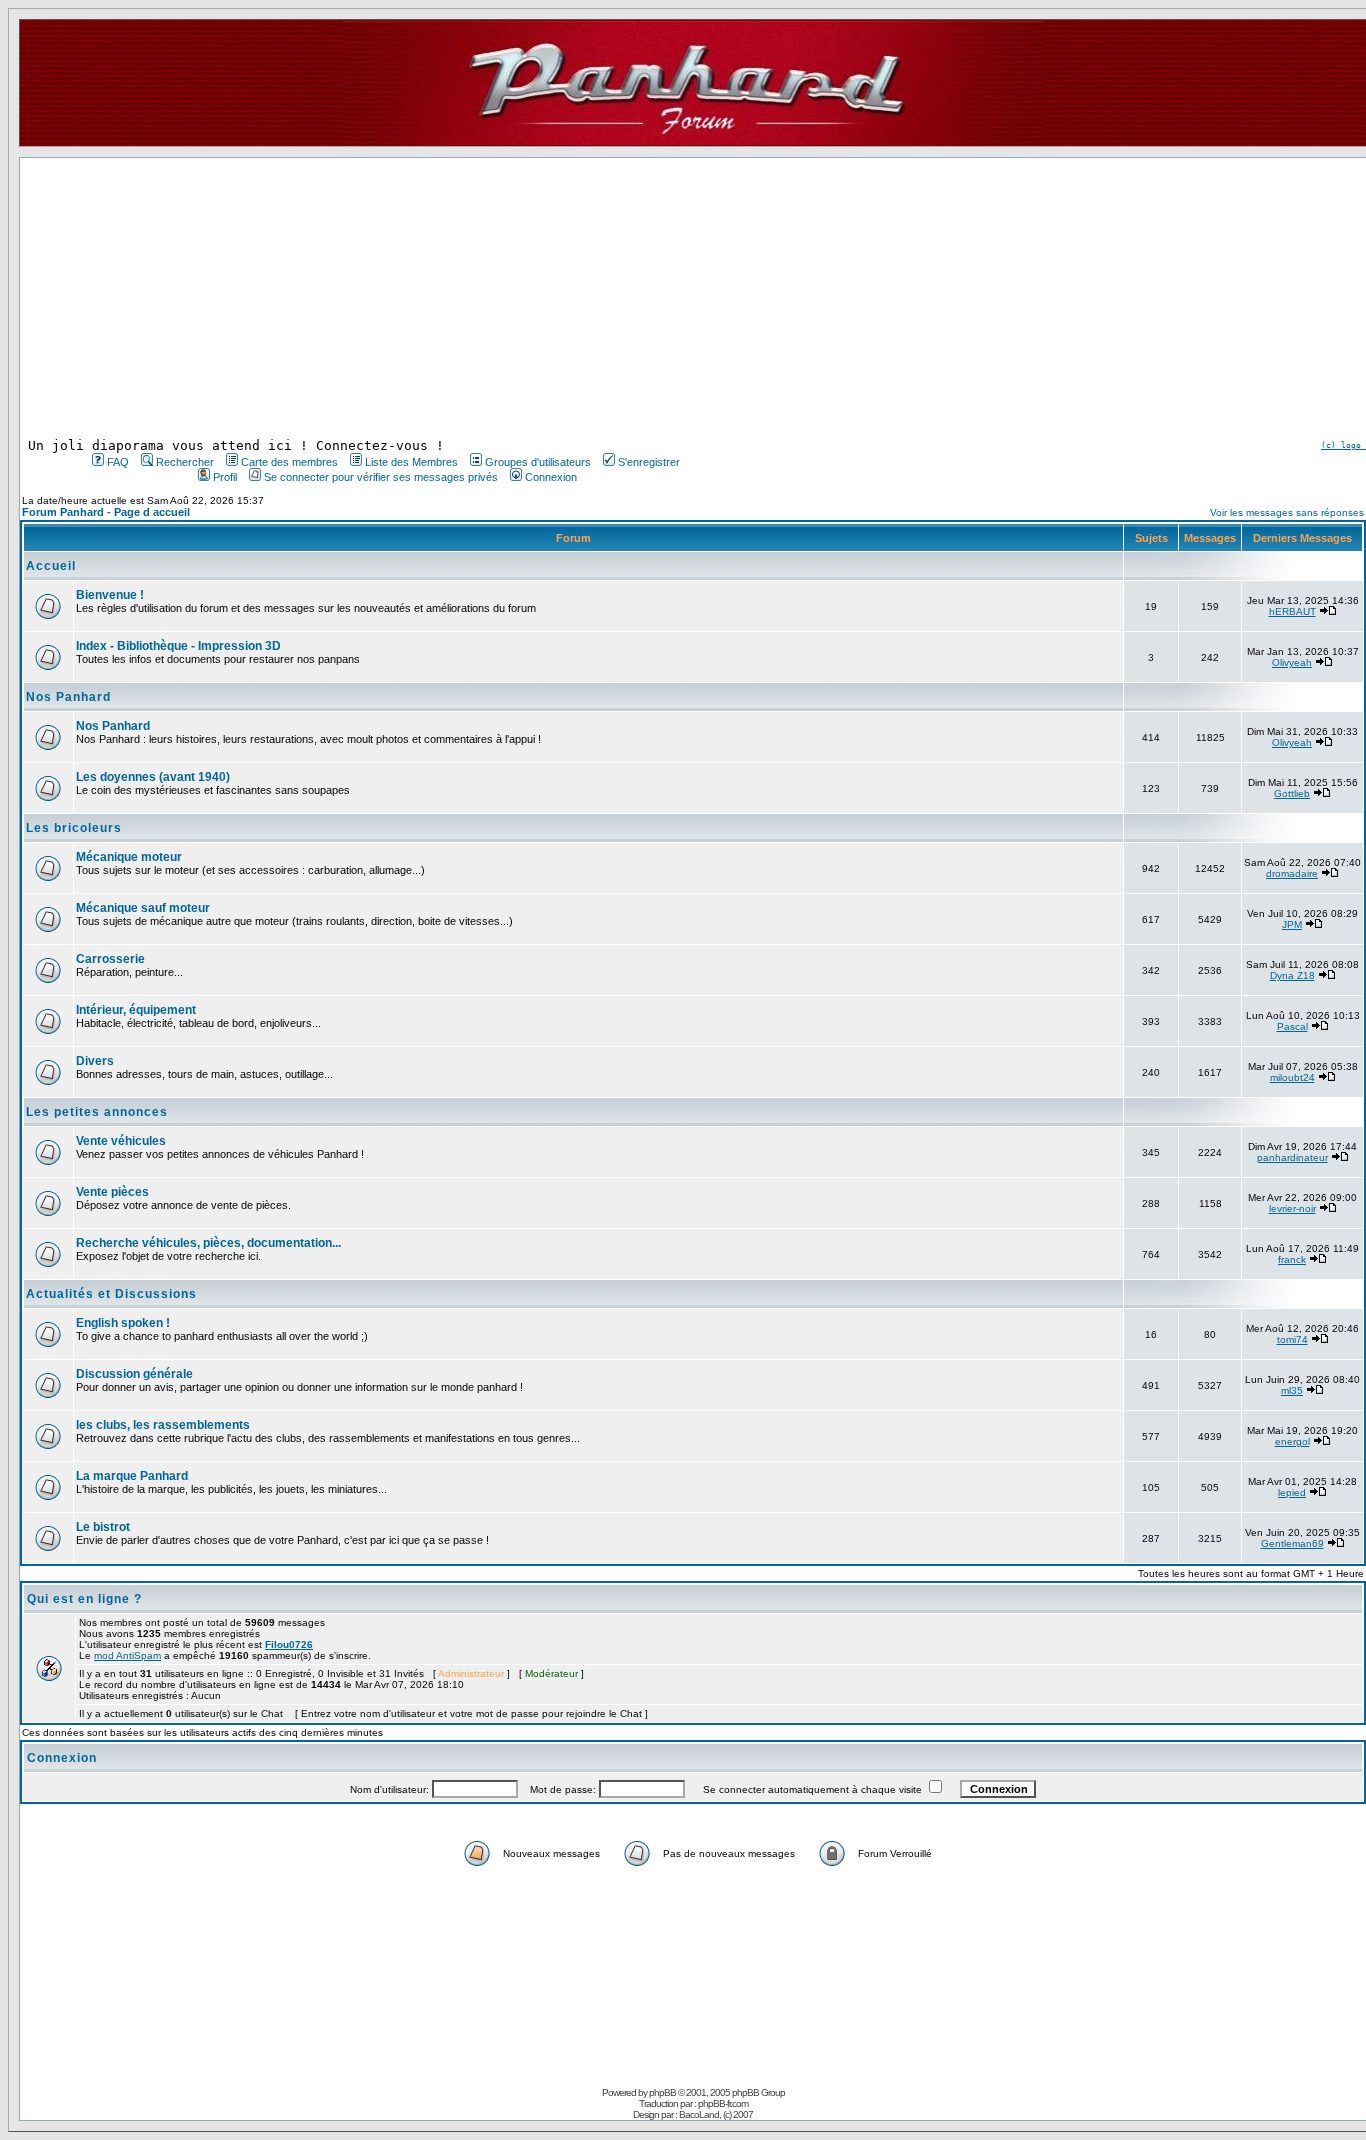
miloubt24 (1292, 1077)
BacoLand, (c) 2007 (716, 2114)
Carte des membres (289, 462)
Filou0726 (289, 1644)
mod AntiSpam (127, 1655)
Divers (95, 1061)
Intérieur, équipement (136, 1010)
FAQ (118, 462)
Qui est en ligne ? (84, 1599)
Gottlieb (1292, 793)
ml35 (1292, 1390)
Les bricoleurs (74, 828)
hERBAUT (1292, 611)
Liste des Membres (411, 462)
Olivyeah (1292, 662)
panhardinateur (1292, 1157)
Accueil (51, 566)
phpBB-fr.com (723, 2103)
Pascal (1292, 1026)
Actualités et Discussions (111, 1294)
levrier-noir (1292, 1208)
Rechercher (185, 462)
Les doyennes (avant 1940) (153, 777)
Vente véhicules (121, 1141)
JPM (1292, 924)
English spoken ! (123, 1323)
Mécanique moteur (129, 857)
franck (1292, 1259)
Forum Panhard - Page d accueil (106, 512)
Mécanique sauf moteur (143, 908)
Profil (225, 477)
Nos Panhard (68, 697)
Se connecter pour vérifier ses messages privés (381, 477)
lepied (1292, 1492)
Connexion (551, 477)
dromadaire (1292, 873)
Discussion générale (134, 1374)
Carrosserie (110, 959)
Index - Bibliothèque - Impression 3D (178, 646)
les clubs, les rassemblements (163, 1425)
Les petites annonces (97, 1112)
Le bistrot (103, 1527)
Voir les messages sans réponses (1287, 512)
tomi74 (1292, 1339)
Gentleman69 (1292, 1543)
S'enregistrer (649, 462)
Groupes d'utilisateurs (538, 462)
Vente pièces (112, 1192)
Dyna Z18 (1292, 975)
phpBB (662, 2092)
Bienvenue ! (110, 595)
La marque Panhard (132, 1476)
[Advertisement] (384, 298)
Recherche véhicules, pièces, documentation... (208, 1243)
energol (1292, 1441)
